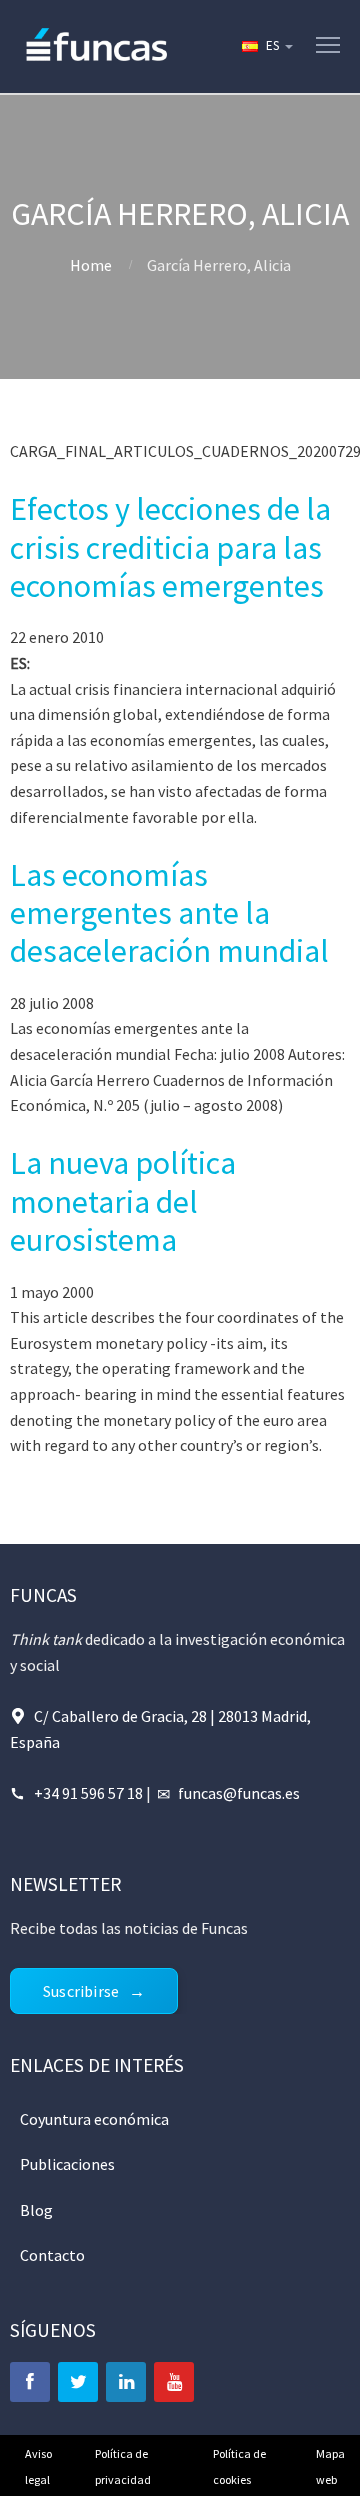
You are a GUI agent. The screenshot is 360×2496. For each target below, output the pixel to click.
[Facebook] (30, 2382)
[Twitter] (78, 2382)
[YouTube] (174, 2382)
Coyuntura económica (94, 2119)
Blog (36, 2210)
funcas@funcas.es (239, 1793)
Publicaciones (67, 2164)
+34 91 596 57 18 (88, 1793)
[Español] (266, 46)
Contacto (52, 2255)
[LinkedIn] (126, 2382)
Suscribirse (81, 1991)
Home (91, 265)
